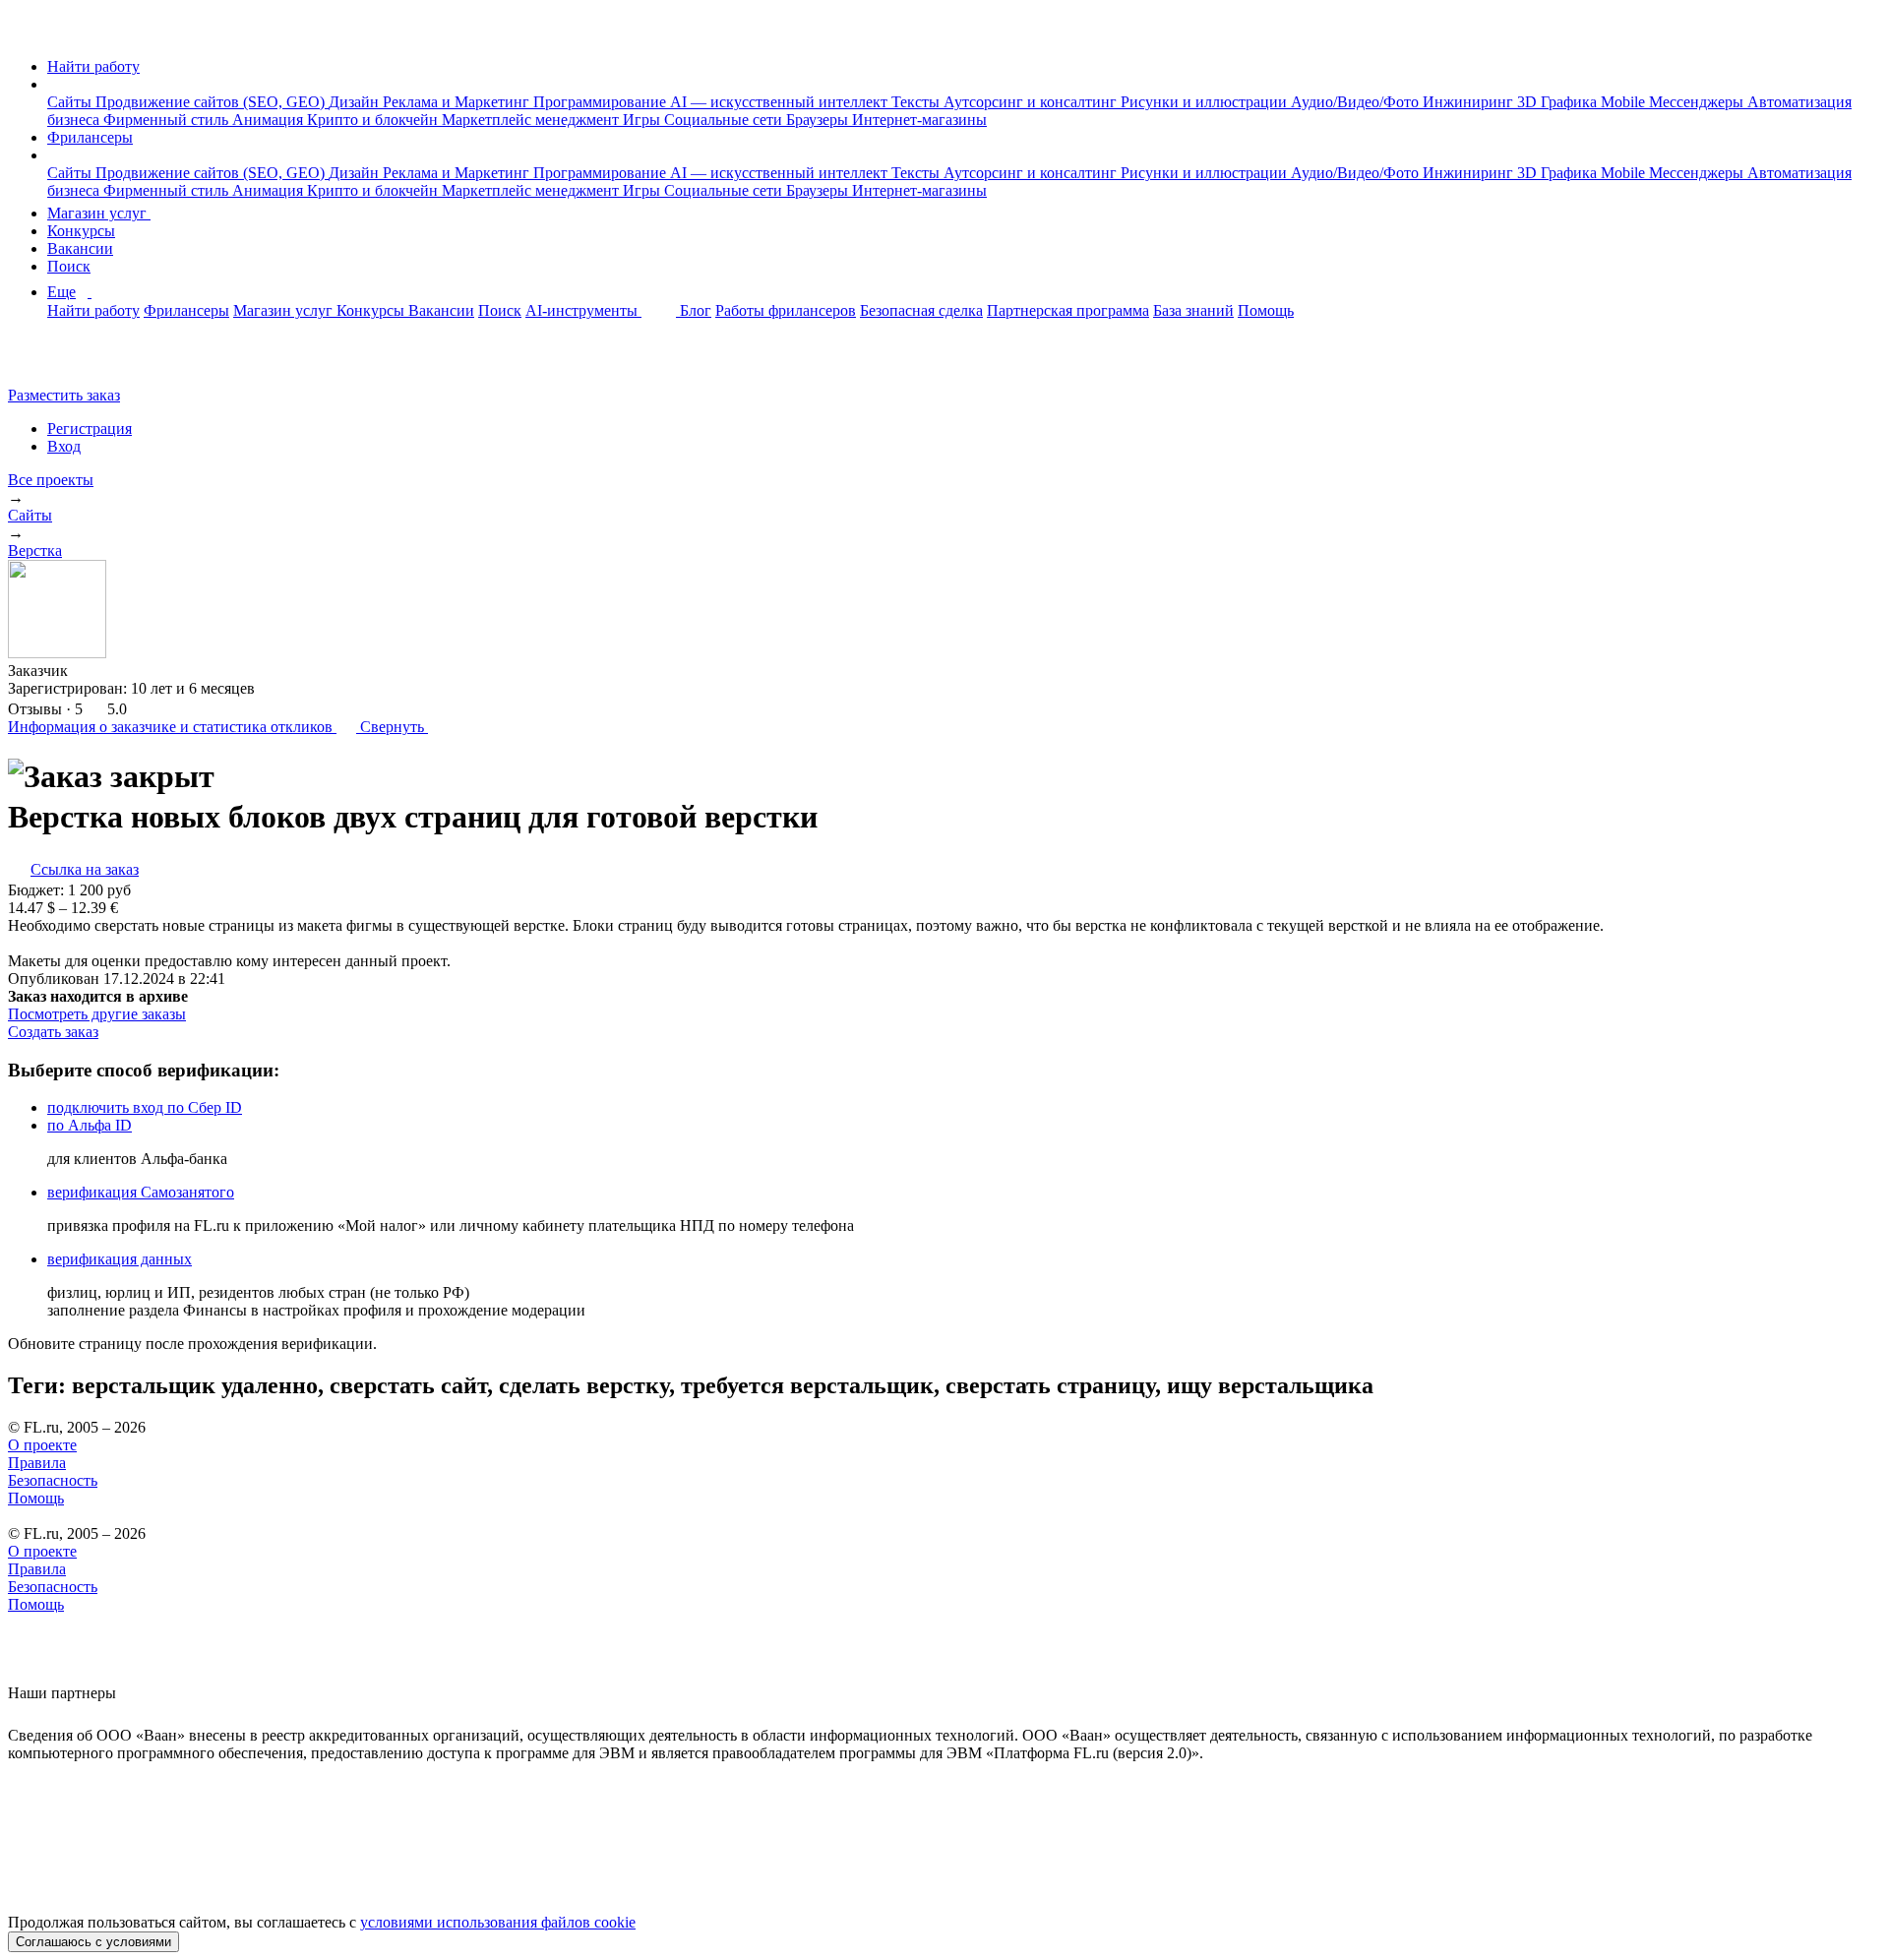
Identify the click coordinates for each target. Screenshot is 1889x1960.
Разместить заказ (64, 395)
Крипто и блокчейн (374, 120)
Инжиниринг (1470, 102)
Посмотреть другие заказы (97, 1014)
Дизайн (356, 102)
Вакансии (80, 248)
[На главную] (26, 33)
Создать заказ (53, 1032)
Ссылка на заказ (85, 869)
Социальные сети (725, 120)
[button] (53, 84)
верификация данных (120, 1259)
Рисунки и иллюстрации (1206, 102)
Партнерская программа (1068, 310)
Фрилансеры (90, 137)
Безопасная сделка (921, 310)
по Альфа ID (90, 1125)
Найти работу (93, 66)
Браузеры (819, 120)
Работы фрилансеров (786, 310)
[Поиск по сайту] (63, 362)
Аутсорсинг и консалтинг (1032, 102)
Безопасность (53, 1480)
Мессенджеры (1698, 102)
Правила (37, 1463)
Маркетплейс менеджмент (532, 120)
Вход (64, 446)
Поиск (69, 266)
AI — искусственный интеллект (781, 102)
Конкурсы (81, 231)
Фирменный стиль (168, 120)
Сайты (71, 102)
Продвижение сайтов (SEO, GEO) (212, 102)
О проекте (42, 1445)
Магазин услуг (99, 213)
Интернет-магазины (919, 120)
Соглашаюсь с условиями (93, 1942)
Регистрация (90, 429)
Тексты (917, 102)
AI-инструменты (583, 310)
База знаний (1193, 310)
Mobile (1625, 102)
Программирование (602, 102)
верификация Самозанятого (141, 1192)
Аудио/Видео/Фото (1357, 102)
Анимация (270, 120)
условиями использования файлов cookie (498, 1922)
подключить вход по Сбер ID (145, 1107)
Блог (696, 310)
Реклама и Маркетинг (458, 102)
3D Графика (1559, 102)
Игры (643, 120)
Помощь (1266, 310)
